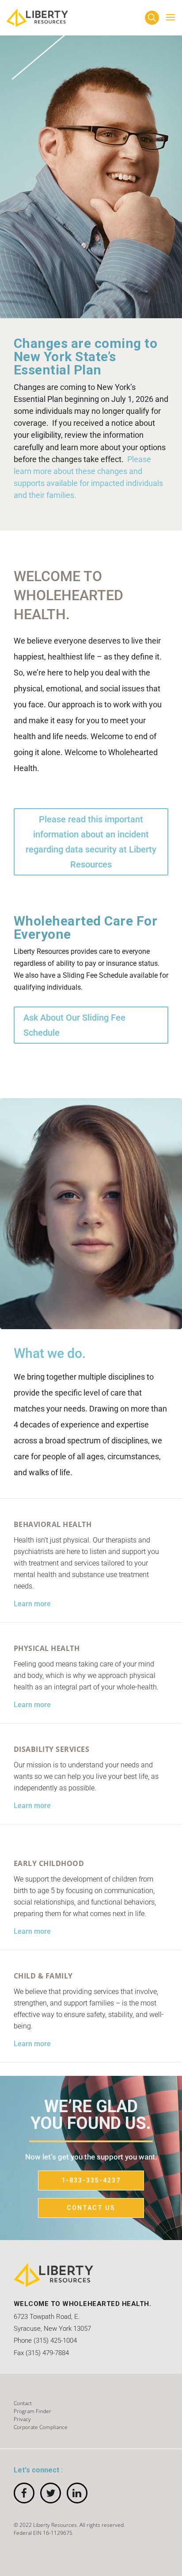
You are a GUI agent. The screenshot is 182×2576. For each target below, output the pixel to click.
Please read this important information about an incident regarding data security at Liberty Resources (91, 842)
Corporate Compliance (41, 2427)
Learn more (32, 1604)
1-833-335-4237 (91, 2180)
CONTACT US (91, 2208)
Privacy (22, 2419)
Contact (23, 2403)
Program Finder (32, 2411)
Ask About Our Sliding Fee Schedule (74, 1025)
